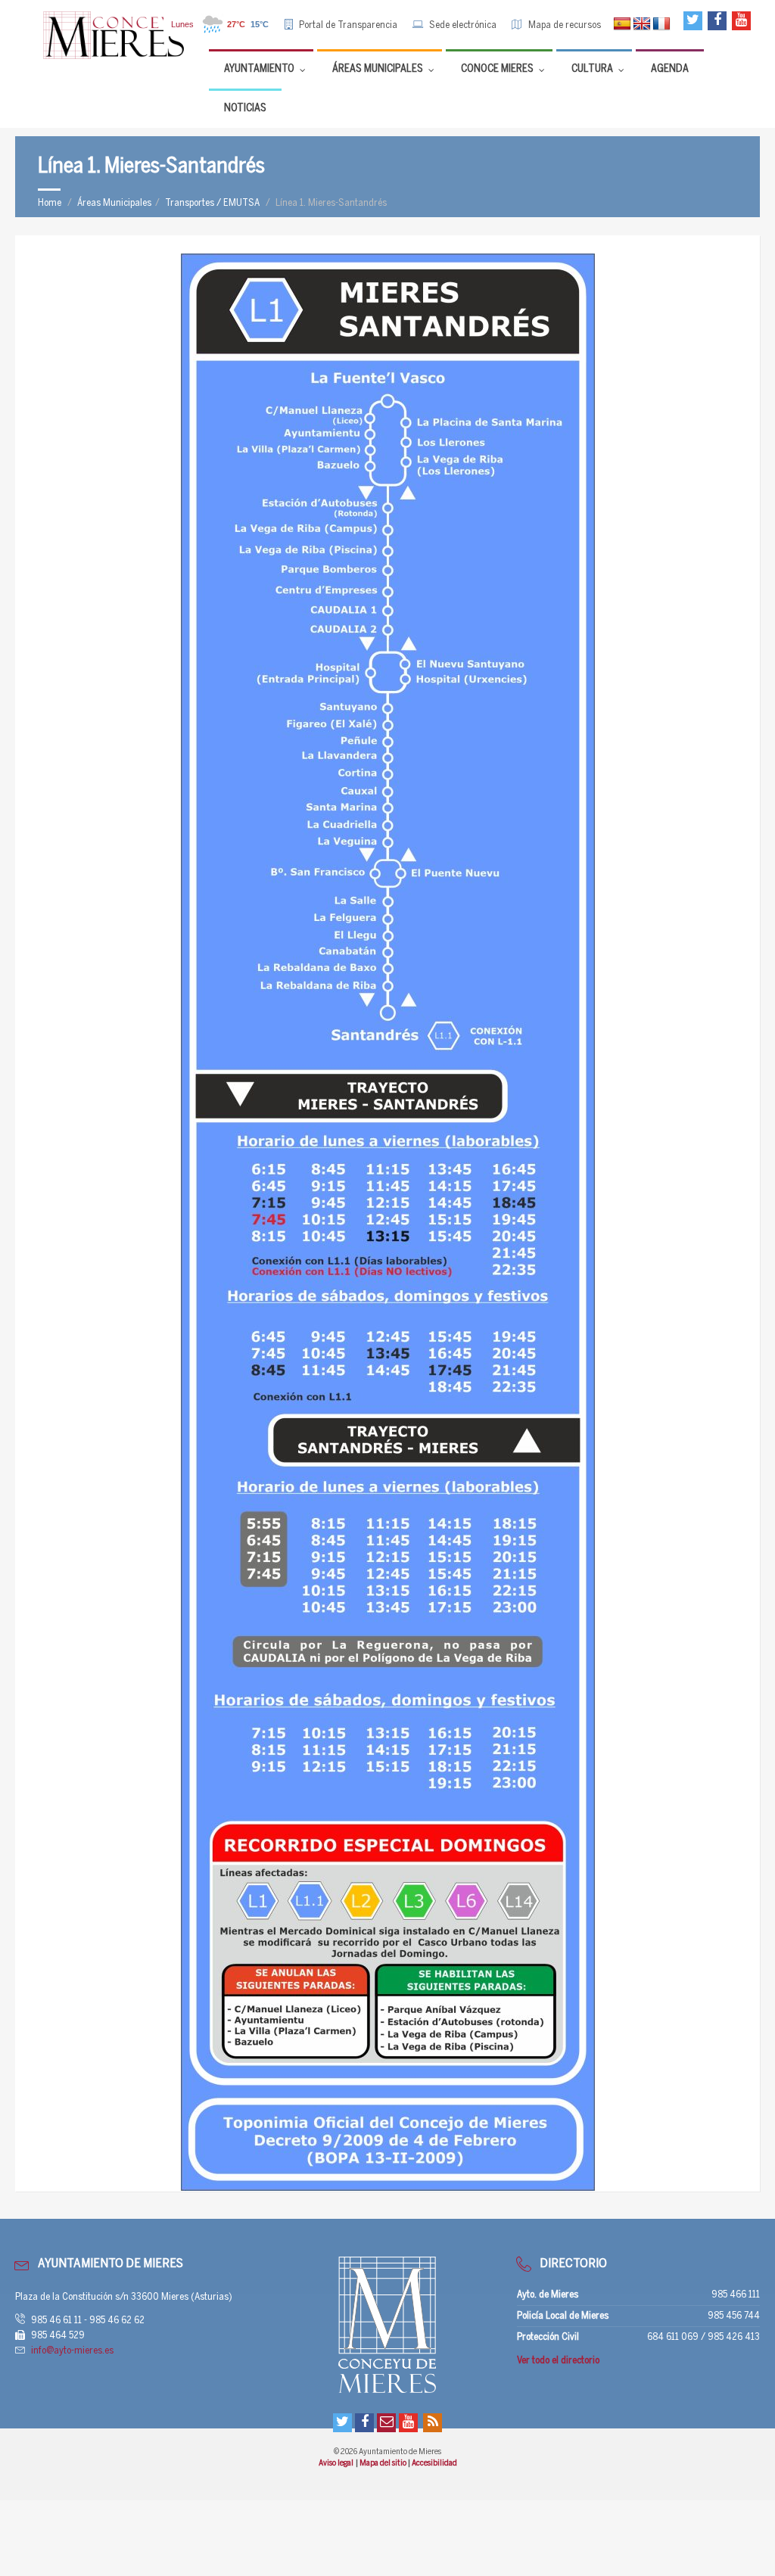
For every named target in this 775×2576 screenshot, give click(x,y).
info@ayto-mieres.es (72, 2351)
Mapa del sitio (384, 2463)
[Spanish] (622, 24)
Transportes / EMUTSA (212, 203)
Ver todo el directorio (558, 2361)
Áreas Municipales (114, 203)
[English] (642, 24)
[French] (661, 24)
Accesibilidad (434, 2463)
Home (50, 203)
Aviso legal (336, 2463)
